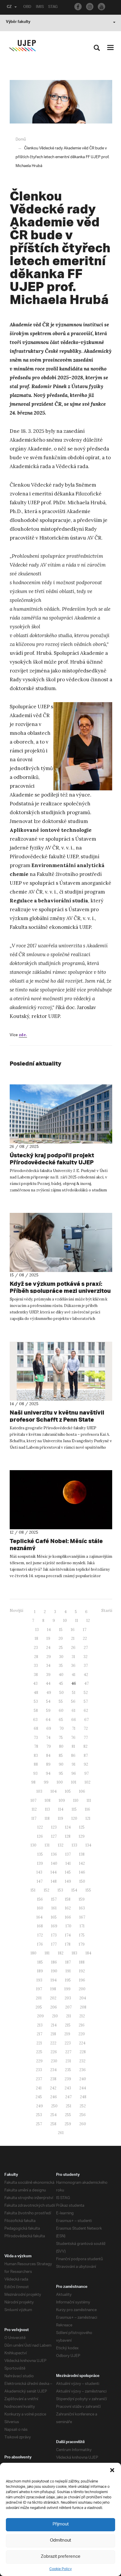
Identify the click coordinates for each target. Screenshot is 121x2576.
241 (39, 2088)
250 (54, 2106)
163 (82, 1908)
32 (85, 1657)
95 (61, 1773)
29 (49, 1657)
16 (73, 1630)
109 (62, 1800)
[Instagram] (90, 7)
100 (60, 1782)
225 (39, 2052)
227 (68, 2052)
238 (53, 2079)
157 (54, 1899)
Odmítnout (60, 2541)
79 (49, 1746)
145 (68, 1872)
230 (54, 2061)
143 (39, 1872)
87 (86, 1756)
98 (33, 1782)
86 (73, 1756)
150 (82, 1881)
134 (88, 1845)
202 (53, 1998)
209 (40, 2016)
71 (74, 1728)
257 (39, 2124)
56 (73, 1701)
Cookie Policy (60, 2569)
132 (61, 1845)
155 (88, 1890)
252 (83, 2106)
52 (86, 1693)
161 (54, 1908)
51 (74, 1693)
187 (68, 1962)
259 (68, 2124)
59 (48, 1711)
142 (82, 1863)
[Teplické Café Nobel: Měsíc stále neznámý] (61, 1500)
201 (39, 1998)
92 (86, 1764)
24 (48, 1648)
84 (48, 1756)
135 (40, 1854)
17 (85, 1630)
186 (54, 1962)
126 (40, 1836)
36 (73, 1666)
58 (36, 1711)
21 (73, 1638)
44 (48, 1683)
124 (68, 1827)
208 (83, 2007)
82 (85, 1746)
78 (36, 1746)
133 (74, 1845)
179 (82, 1944)
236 (83, 2070)
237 (39, 2079)
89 (48, 1764)
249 (40, 2106)
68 (36, 1728)
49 (49, 1693)
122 (40, 1827)
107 (33, 1800)
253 (39, 2115)
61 (74, 1711)
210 (55, 2016)
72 (86, 1728)
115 (74, 1809)
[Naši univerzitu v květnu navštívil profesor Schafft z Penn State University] (61, 1371)
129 (82, 1836)
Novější (16, 1611)
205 (39, 2007)
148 (54, 1881)
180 (33, 1953)
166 (68, 1917)
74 (48, 1738)
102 (88, 1782)
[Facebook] (78, 7)
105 (68, 1791)
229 (39, 2061)
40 (61, 1675)
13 (37, 1630)
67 (86, 1720)
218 (53, 2034)
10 (65, 1621)
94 (48, 1773)
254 (53, 2115)
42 (86, 1675)
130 (33, 1845)
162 (68, 1908)
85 (61, 1756)
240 (83, 2079)
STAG (53, 7)
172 (40, 1935)
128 (68, 1836)
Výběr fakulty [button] (18, 22)
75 (61, 1738)
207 (68, 2007)
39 (48, 1675)
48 (36, 1693)
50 (62, 1693)
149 (68, 1881)
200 (82, 1989)
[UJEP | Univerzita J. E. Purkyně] (22, 46)
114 (61, 1809)
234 (53, 2070)
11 (77, 1621)
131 (47, 1845)
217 (40, 2034)
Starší (107, 1611)
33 (36, 1666)
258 (53, 2124)
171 (82, 1926)
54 (48, 1701)
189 (40, 1971)
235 (68, 2070)
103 (39, 1791)
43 (35, 1683)
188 (82, 1962)
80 (61, 1746)
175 (82, 1935)
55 (61, 1701)
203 (68, 1998)
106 (82, 1791)
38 (36, 1675)
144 (54, 1872)
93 (35, 1773)
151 (33, 1890)
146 (82, 1872)
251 (69, 2106)
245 (39, 2097)
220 (82, 2034)
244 (83, 2088)
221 (39, 2043)
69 (49, 1728)
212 (82, 2016)
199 (67, 1989)
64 (48, 1720)
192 (82, 1971)
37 (86, 1666)
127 (54, 1836)
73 (36, 1738)
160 (40, 1908)
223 (68, 2043)
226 (54, 2052)
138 (82, 1854)
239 (68, 2079)
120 (74, 1818)
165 (54, 1917)
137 (68, 1854)
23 (36, 1648)
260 (83, 2124)
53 (36, 1701)
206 (54, 2007)
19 (48, 1638)
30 (61, 1657)
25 (61, 1648)
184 (88, 1953)
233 (39, 2070)
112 (34, 1809)
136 (54, 1854)
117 (34, 1818)
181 (47, 1953)
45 (61, 1683)
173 (54, 1935)
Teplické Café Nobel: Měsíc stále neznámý (56, 1544)
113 (47, 1809)
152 (47, 1890)
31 (73, 1657)
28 (36, 1657)
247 (68, 2097)
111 (89, 1800)
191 (68, 1971)
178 (68, 1944)
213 (40, 2025)
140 (54, 1863)
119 (60, 1818)
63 (35, 1720)
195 (68, 1980)
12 (88, 1621)
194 (54, 1980)
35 (61, 1666)
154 (74, 1890)
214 (54, 2025)
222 (53, 2043)
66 (74, 1720)
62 (86, 1711)
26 (73, 1648)
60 (61, 1711)
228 (83, 2052)
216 (82, 2025)
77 (86, 1738)
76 (73, 1738)
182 (61, 1953)
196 (82, 1980)
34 (48, 1666)
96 (74, 1773)
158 (68, 1899)
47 (86, 1683)
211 (69, 2016)
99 (46, 1782)
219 (67, 2034)
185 (40, 1962)
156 (40, 1899)
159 (82, 1899)
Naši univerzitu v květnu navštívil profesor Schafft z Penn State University (57, 1419)
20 (61, 1638)
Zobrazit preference (61, 2557)
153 (60, 1890)
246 (54, 2097)
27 (86, 1648)
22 (85, 1638)
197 (39, 1989)
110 (76, 1800)
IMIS (40, 7)
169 (54, 1926)
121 (88, 1818)
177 (54, 1944)
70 (62, 1728)
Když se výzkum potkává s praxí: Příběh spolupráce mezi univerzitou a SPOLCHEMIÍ (60, 1291)
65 (61, 1720)
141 (68, 1863)
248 (83, 2097)
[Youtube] (101, 7)
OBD (27, 7)
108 (48, 1800)
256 (83, 2115)
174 (68, 1935)
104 (54, 1791)
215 (68, 2025)
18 (36, 1638)
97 (86, 1773)
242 (53, 2088)
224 (82, 2043)
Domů (21, 140)
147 (40, 1881)
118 (47, 1818)
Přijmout (61, 2524)
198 (53, 1989)
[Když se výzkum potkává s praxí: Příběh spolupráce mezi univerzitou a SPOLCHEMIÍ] (61, 1242)
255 (68, 2115)
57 (86, 1701)
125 (82, 1827)
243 (68, 2088)
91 (74, 1764)
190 (54, 1971)
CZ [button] (9, 7)
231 (68, 2061)
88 (36, 1764)
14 (49, 1630)
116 (88, 1809)
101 (74, 1782)
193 (39, 1980)
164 (40, 1917)
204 (83, 1998)
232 (82, 2061)
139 (40, 1863)
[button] (112, 2470)
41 (74, 1675)
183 (74, 1953)
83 (36, 1756)
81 (73, 1746)
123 (54, 1827)
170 (68, 1926)
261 (61, 2133)
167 (82, 1917)
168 (40, 1926)
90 (61, 1764)
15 (61, 1630)
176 (40, 1944)
